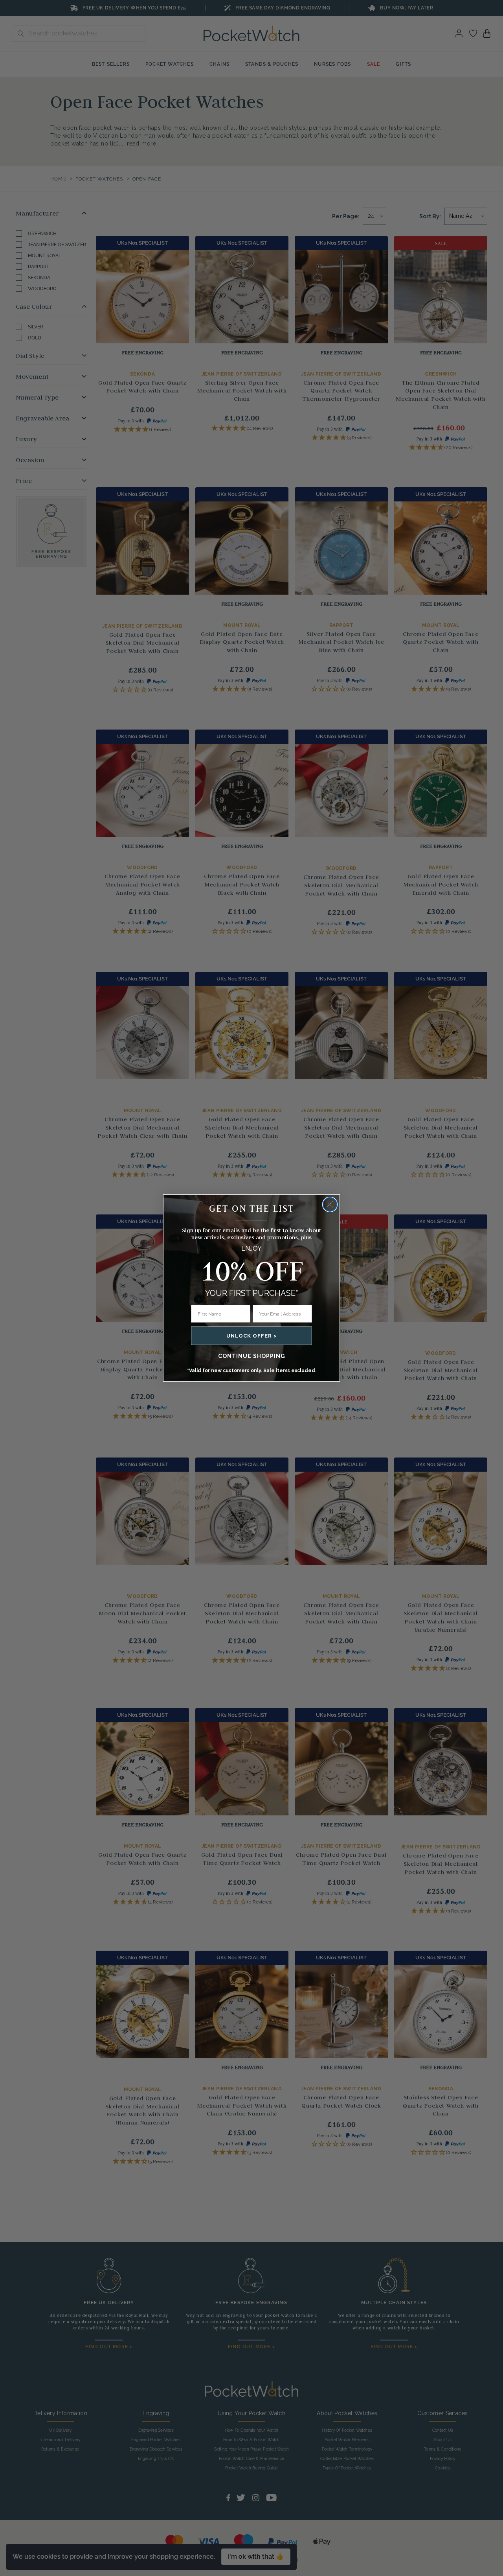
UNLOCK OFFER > (251, 1336)
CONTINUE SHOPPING (252, 1356)
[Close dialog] (330, 1204)
